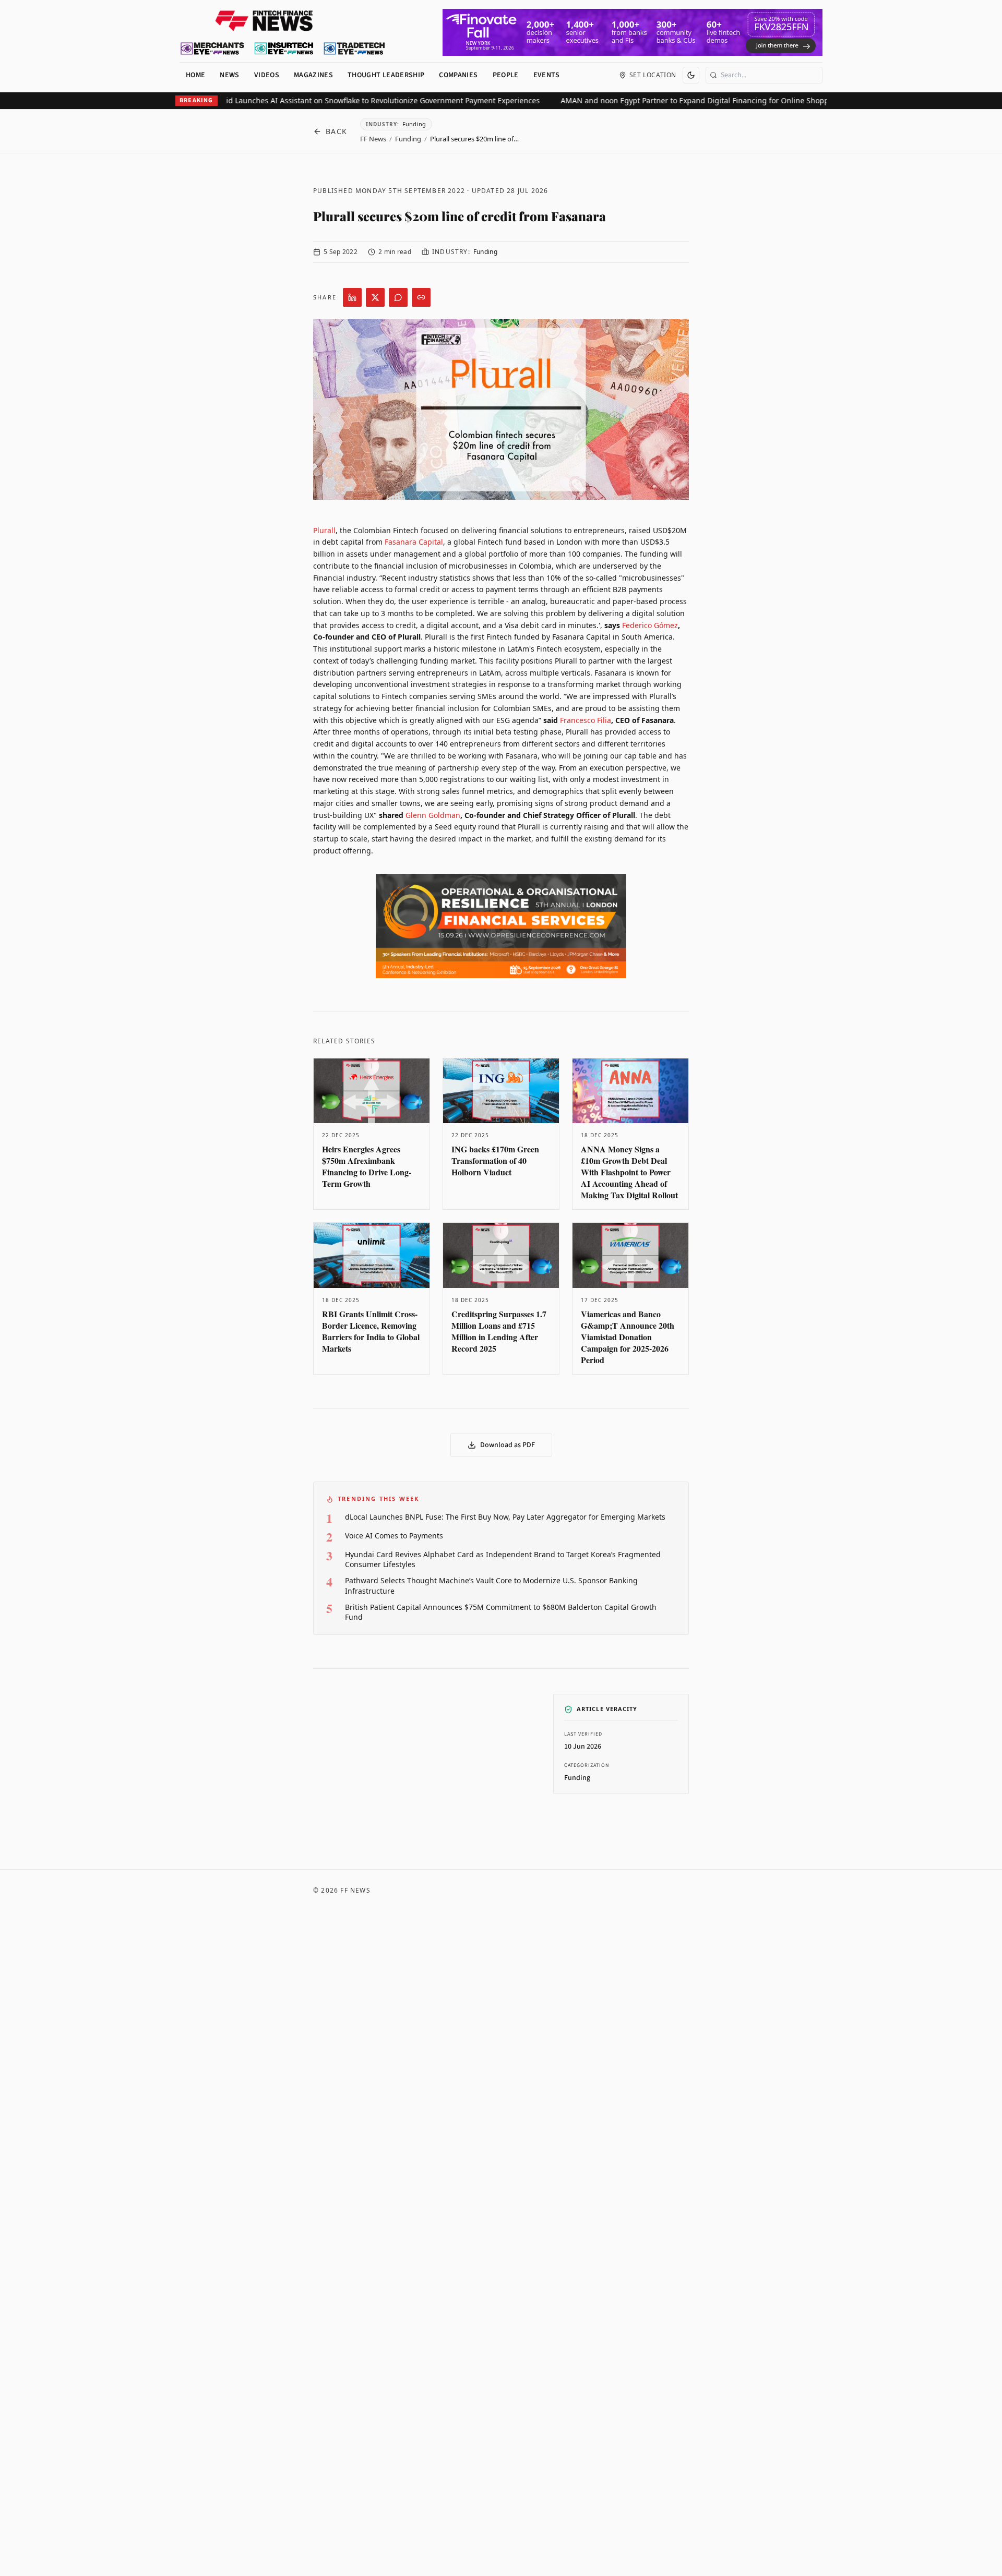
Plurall (324, 530)
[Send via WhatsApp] (398, 297)
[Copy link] (421, 297)
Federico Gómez (650, 625)
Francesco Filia (586, 720)
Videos (267, 75)
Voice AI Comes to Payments (394, 1536)
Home (195, 75)
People (506, 75)
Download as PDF (508, 1445)
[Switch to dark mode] (691, 75)
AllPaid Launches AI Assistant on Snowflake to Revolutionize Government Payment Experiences (329, 100)
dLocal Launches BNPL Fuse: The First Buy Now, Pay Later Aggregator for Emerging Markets (505, 1517)
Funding (408, 139)
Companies (458, 75)
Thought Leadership (386, 75)
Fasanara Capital (414, 542)
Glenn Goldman (433, 815)
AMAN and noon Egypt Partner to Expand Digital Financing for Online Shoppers (655, 100)
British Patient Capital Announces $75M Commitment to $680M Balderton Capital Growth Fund (501, 1612)
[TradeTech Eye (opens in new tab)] (355, 49)
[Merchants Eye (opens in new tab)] (212, 49)
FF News (373, 139)
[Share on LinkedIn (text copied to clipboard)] (352, 297)
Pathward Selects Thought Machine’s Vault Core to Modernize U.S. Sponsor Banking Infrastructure (491, 1585)
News (229, 75)
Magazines (313, 75)
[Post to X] (375, 297)
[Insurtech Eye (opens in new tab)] (284, 49)
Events (547, 75)
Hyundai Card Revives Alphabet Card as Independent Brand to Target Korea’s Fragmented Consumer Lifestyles (503, 1559)
